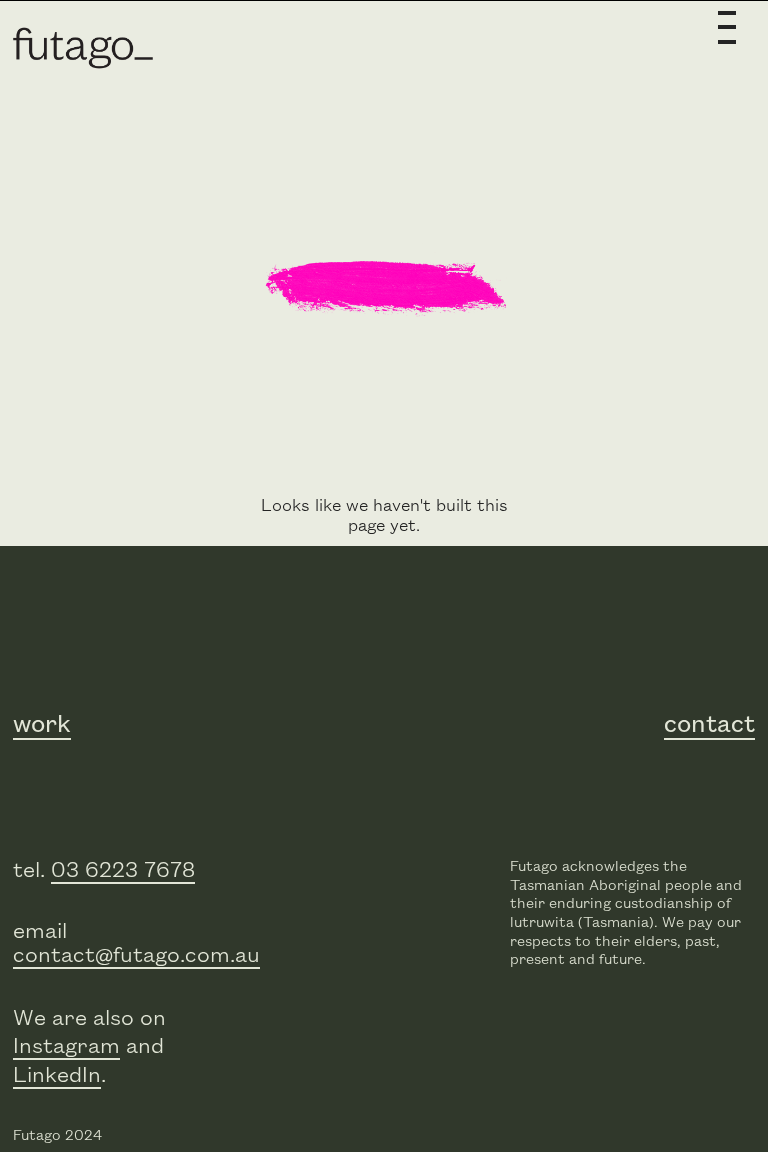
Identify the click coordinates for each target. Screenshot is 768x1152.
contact (709, 725)
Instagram (66, 1046)
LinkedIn (57, 1075)
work (42, 725)
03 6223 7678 (123, 870)
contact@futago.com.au (136, 955)
